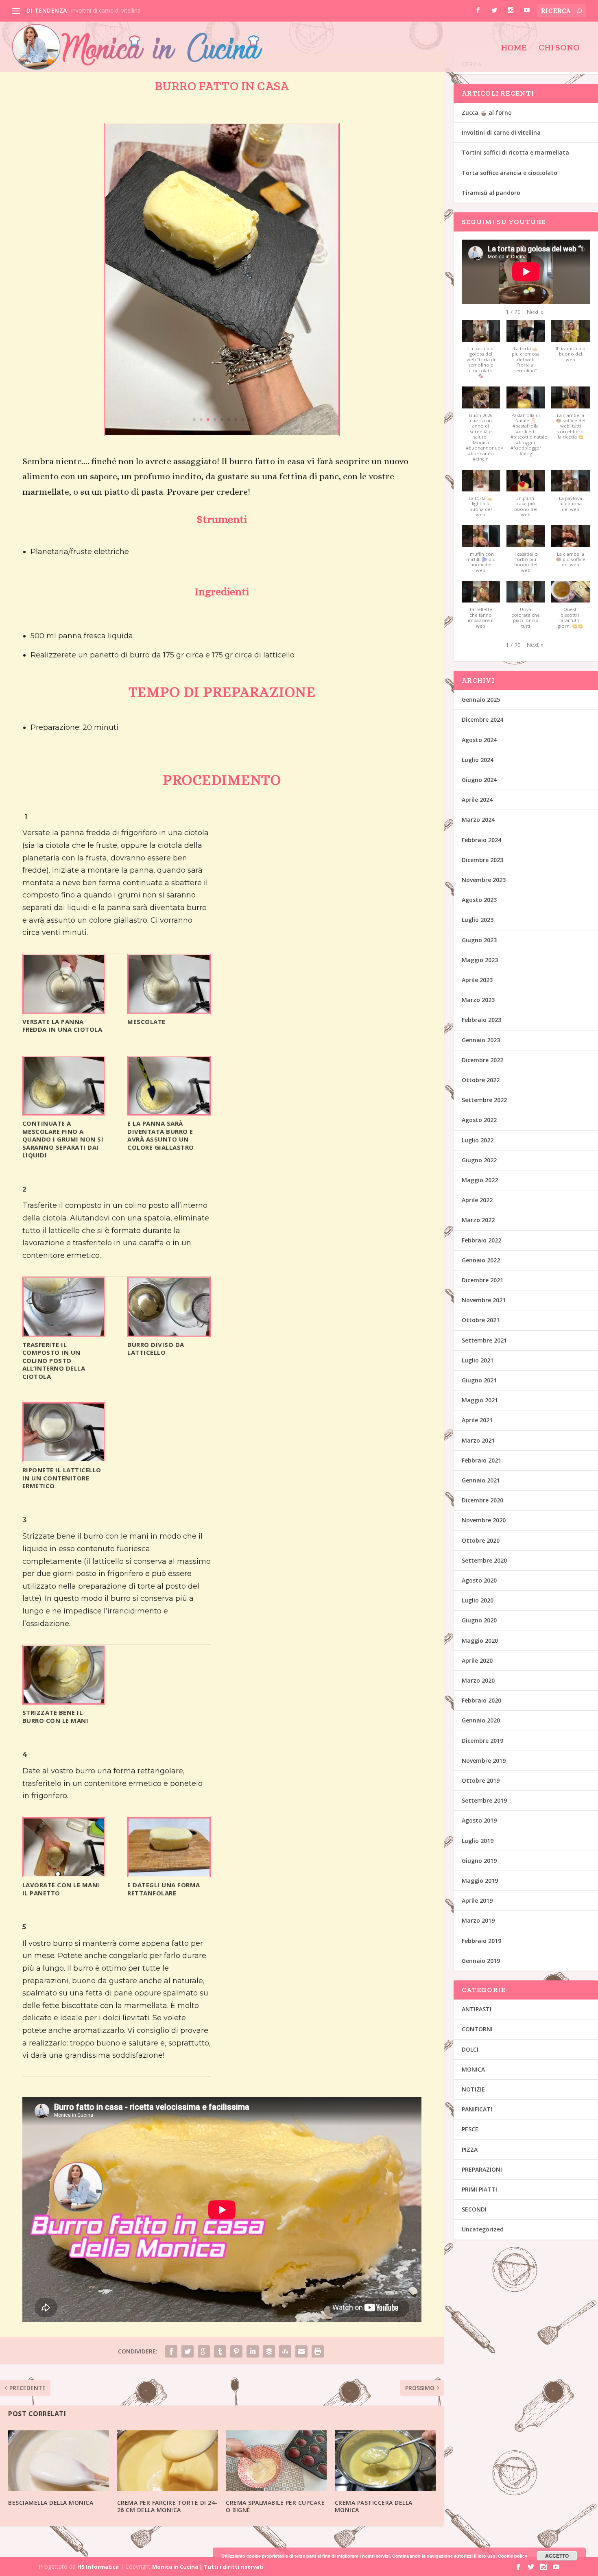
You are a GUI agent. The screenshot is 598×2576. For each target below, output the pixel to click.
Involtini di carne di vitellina (106, 10)
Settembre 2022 (484, 1100)
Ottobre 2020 (481, 1540)
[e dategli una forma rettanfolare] (169, 1874)
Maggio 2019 (480, 1881)
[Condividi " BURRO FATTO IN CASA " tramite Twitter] (188, 2351)
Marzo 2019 (478, 1920)
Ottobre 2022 (481, 1080)
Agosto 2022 (479, 1120)
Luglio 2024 (478, 760)
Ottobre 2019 (481, 1780)
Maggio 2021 (480, 1400)
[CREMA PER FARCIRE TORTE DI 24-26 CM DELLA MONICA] (168, 2461)
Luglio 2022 (478, 1140)
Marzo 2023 (478, 1000)
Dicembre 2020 (482, 1500)
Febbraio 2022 (481, 1240)
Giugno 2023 (479, 940)
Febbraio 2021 (481, 1460)
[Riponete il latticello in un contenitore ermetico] (64, 1459)
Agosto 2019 (479, 1820)
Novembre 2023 (484, 880)
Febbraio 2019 (481, 1941)
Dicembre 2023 (482, 860)
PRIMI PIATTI (479, 2189)
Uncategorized (483, 2229)
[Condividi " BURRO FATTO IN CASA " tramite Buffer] (269, 2351)
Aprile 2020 (477, 1660)
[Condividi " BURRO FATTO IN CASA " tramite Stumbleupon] (285, 2351)
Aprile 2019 (477, 1900)
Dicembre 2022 (482, 1060)
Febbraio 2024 (481, 840)
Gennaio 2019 (481, 1961)
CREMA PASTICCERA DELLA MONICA (374, 2506)
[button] (535, 312)
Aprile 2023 (477, 980)
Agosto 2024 (479, 740)
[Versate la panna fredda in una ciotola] (64, 1010)
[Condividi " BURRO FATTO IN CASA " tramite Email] (301, 2351)
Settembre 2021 (484, 1340)
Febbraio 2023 (481, 1020)
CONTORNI (477, 2029)
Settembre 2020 (484, 1560)
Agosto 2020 (479, 1580)
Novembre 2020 (484, 1520)
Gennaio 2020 (481, 1720)
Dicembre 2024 (482, 719)
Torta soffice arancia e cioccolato (510, 173)
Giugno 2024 (479, 780)
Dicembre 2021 (482, 1280)
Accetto (557, 2556)
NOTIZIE (473, 2089)
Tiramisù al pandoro (491, 193)
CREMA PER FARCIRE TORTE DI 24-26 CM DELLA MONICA (167, 2506)
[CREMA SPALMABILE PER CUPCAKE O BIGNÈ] (276, 2461)
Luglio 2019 (478, 1841)
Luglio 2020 (478, 1600)
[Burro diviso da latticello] (169, 1333)
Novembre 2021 (484, 1300)
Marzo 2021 (478, 1440)
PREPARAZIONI (482, 2169)
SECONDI (474, 2209)
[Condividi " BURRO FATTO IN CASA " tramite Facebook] (171, 2351)
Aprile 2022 (477, 1200)
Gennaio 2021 (481, 1480)
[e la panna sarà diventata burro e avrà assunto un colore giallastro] (169, 1112)
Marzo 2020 (478, 1680)
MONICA (473, 2069)
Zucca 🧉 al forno (487, 112)
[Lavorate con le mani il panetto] (64, 1874)
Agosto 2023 (479, 900)
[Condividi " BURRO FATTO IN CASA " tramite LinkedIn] (253, 2351)
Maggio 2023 (480, 960)
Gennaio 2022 (481, 1260)
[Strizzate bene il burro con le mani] (64, 1701)
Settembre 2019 (484, 1800)
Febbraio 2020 (481, 1700)
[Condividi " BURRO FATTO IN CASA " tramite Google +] (204, 2351)
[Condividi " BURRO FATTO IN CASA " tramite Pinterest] (236, 2351)
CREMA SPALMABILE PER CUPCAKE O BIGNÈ (275, 2506)
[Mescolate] (169, 1010)
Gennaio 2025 (481, 700)
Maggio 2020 (480, 1641)
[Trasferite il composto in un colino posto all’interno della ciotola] (64, 1333)
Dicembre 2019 (482, 1741)
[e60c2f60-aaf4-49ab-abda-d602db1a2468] (222, 433)
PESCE (470, 2129)
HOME (514, 48)
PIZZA (470, 2149)
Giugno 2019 (479, 1861)
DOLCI (470, 2049)
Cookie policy (513, 2556)
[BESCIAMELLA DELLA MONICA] (59, 2461)
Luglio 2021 (478, 1360)
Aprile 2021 (477, 1420)
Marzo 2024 (478, 820)
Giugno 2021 (479, 1380)
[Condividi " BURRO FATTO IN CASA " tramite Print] (318, 2351)
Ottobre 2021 (481, 1320)
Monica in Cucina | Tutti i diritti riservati (208, 2567)
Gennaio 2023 (481, 1040)
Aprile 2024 (477, 800)
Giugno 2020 (479, 1620)
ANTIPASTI (477, 2009)
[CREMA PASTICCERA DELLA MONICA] (385, 2461)
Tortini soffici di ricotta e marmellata (515, 152)
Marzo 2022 (478, 1220)
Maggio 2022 (480, 1180)
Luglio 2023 (478, 920)
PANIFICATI (477, 2109)
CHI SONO (559, 48)
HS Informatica (98, 2567)
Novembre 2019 (484, 1761)
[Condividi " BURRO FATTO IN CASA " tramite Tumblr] (220, 2351)
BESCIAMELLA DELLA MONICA (51, 2503)
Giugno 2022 (479, 1160)
